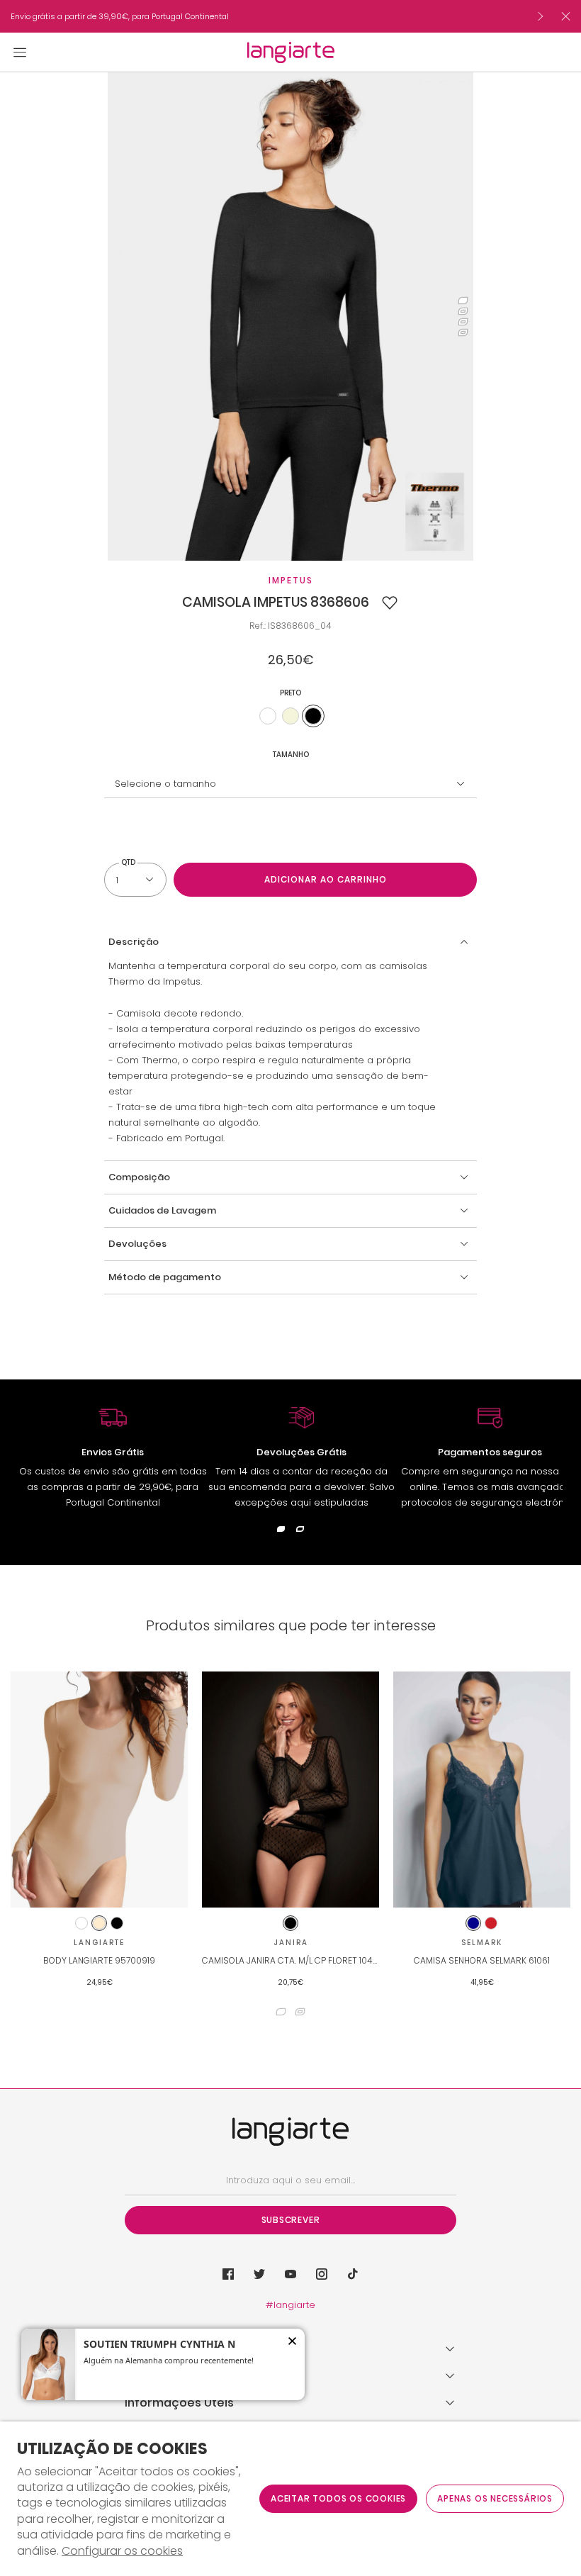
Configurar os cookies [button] (122, 2551)
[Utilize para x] (259, 2274)
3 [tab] (463, 322)
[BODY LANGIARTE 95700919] (99, 1790)
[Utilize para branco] (268, 716)
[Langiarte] (291, 52)
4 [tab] (463, 333)
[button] (390, 603)
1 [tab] (463, 301)
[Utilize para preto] (313, 716)
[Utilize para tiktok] (353, 2274)
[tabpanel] (291, 317)
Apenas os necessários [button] (495, 2498)
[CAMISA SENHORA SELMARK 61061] (482, 1790)
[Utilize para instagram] (322, 2274)
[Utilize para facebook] (228, 2274)
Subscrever (291, 2220)
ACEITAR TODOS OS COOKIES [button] (338, 2498)
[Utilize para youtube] (290, 2274)
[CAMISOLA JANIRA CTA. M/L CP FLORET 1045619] (290, 1790)
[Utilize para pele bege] (290, 716)
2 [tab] (463, 312)
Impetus (291, 580)
